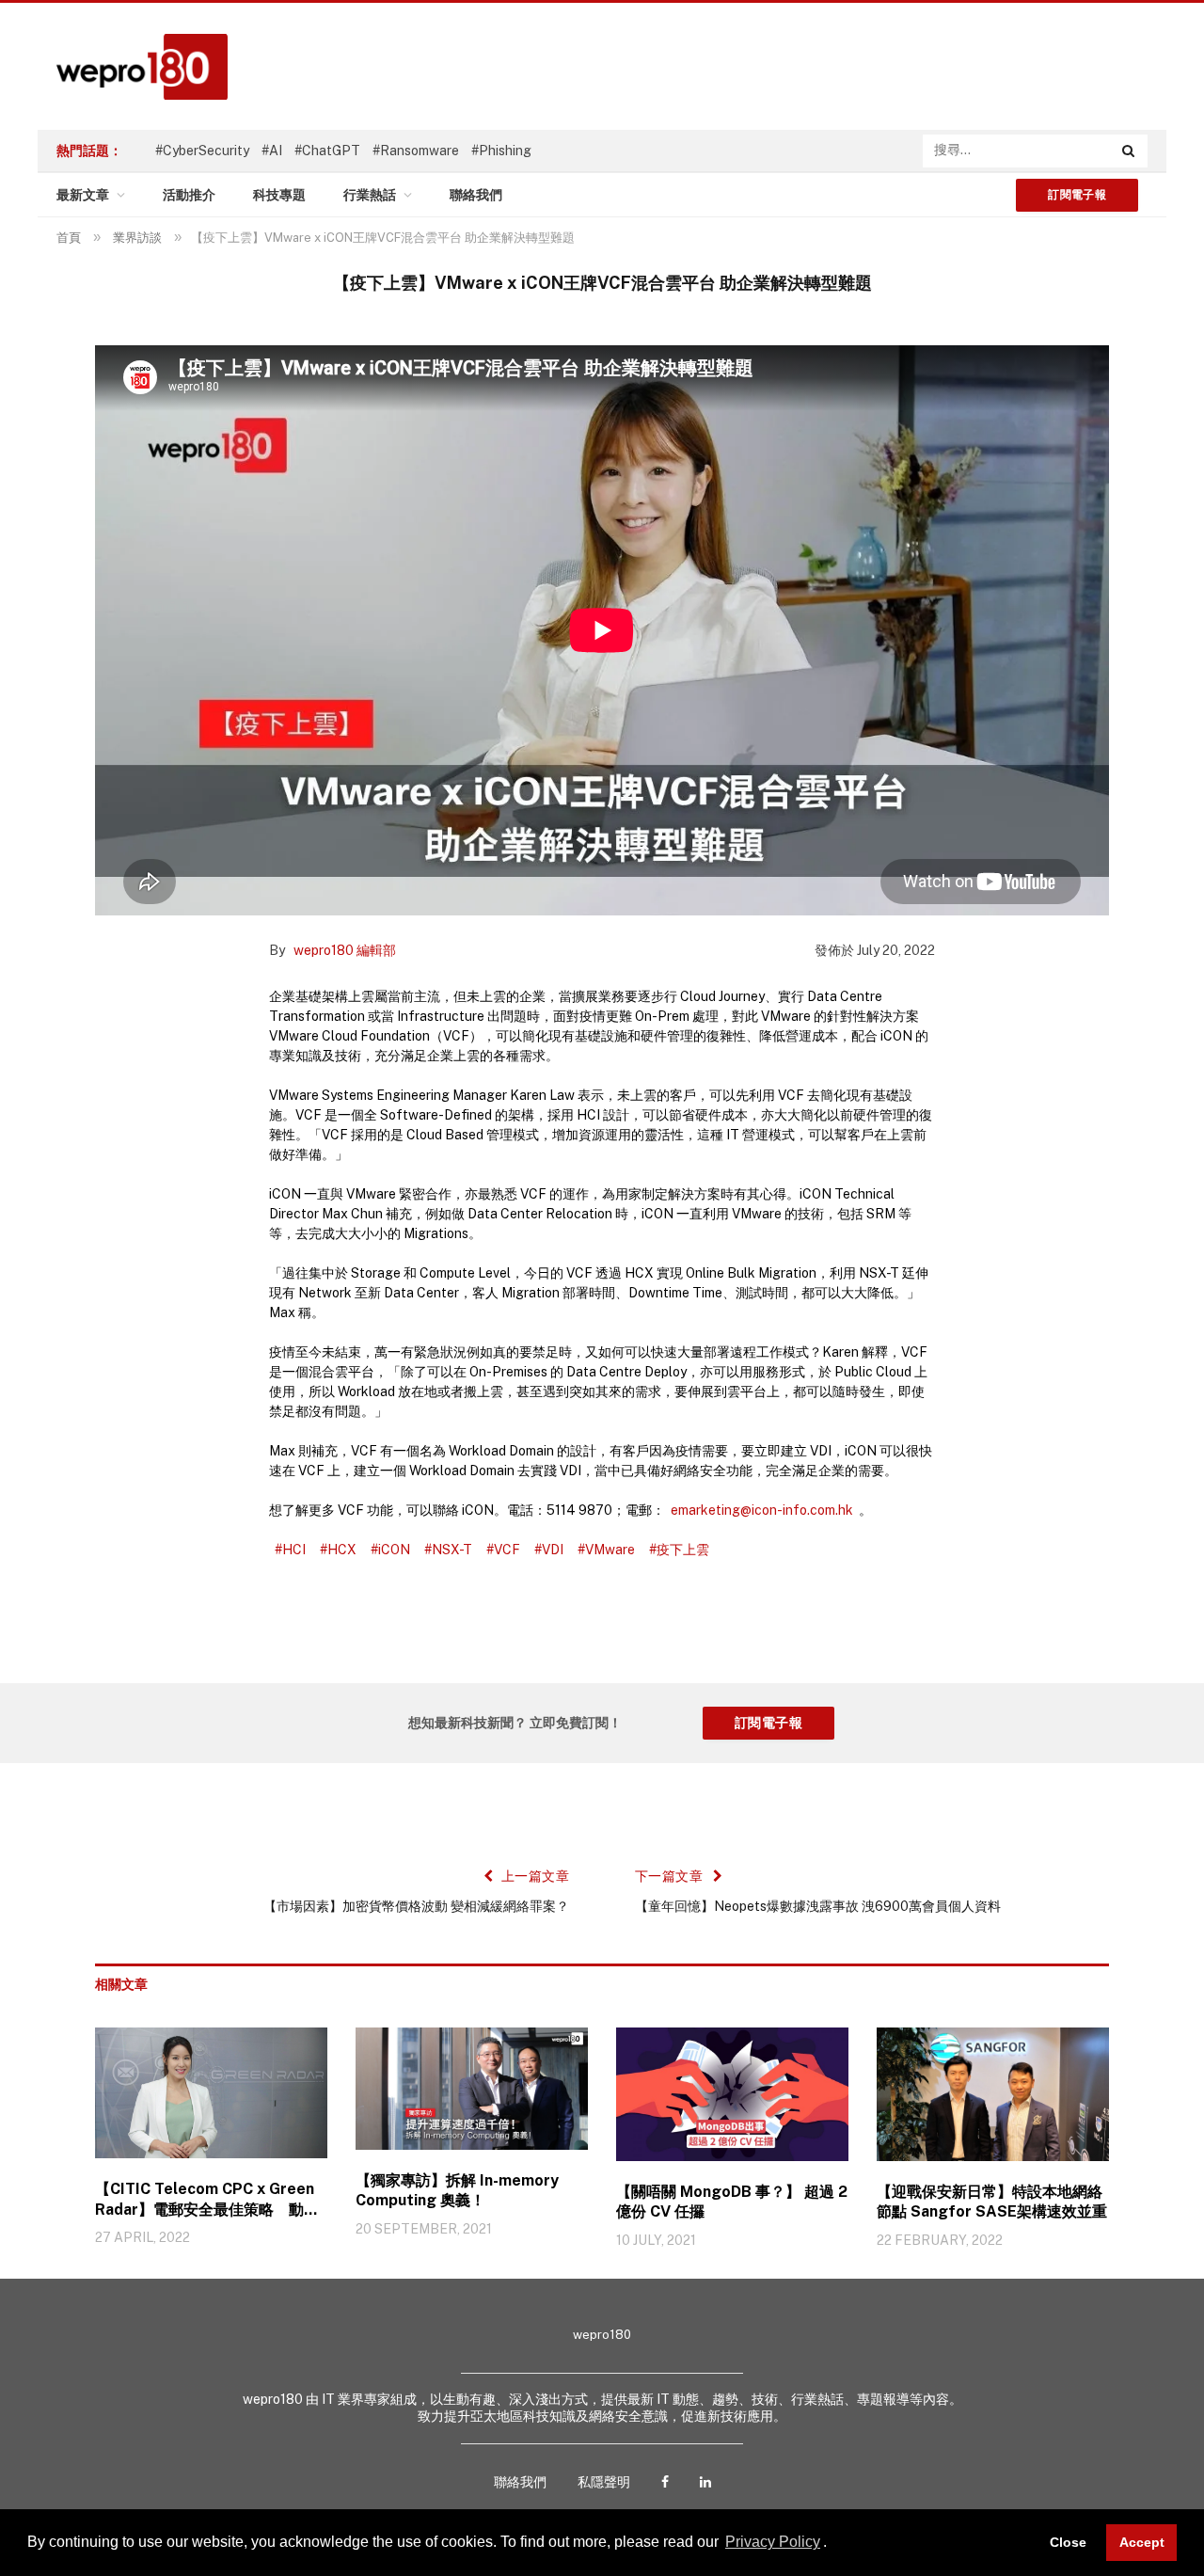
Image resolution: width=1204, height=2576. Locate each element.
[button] (833, 2544)
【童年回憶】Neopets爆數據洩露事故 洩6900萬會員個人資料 (818, 1906)
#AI (272, 151)
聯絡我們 (476, 195)
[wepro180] (133, 67)
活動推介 (189, 195)
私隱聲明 (604, 2482)
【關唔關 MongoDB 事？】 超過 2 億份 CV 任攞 (732, 2202)
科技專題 (279, 195)
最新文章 (83, 195)
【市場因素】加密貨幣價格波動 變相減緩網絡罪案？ (416, 1906)
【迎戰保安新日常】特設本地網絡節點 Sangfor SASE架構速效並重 (992, 2202)
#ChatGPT (327, 151)
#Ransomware (416, 151)
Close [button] (1068, 2542)
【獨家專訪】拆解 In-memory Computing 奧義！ (457, 2191)
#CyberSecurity (202, 151)
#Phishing (501, 151)
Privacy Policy (773, 2542)
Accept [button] (1142, 2542)
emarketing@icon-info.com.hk (762, 1510)
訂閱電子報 (1077, 195)
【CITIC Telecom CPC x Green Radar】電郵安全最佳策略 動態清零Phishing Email (207, 2200)
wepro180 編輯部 (345, 950)
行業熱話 (370, 195)
